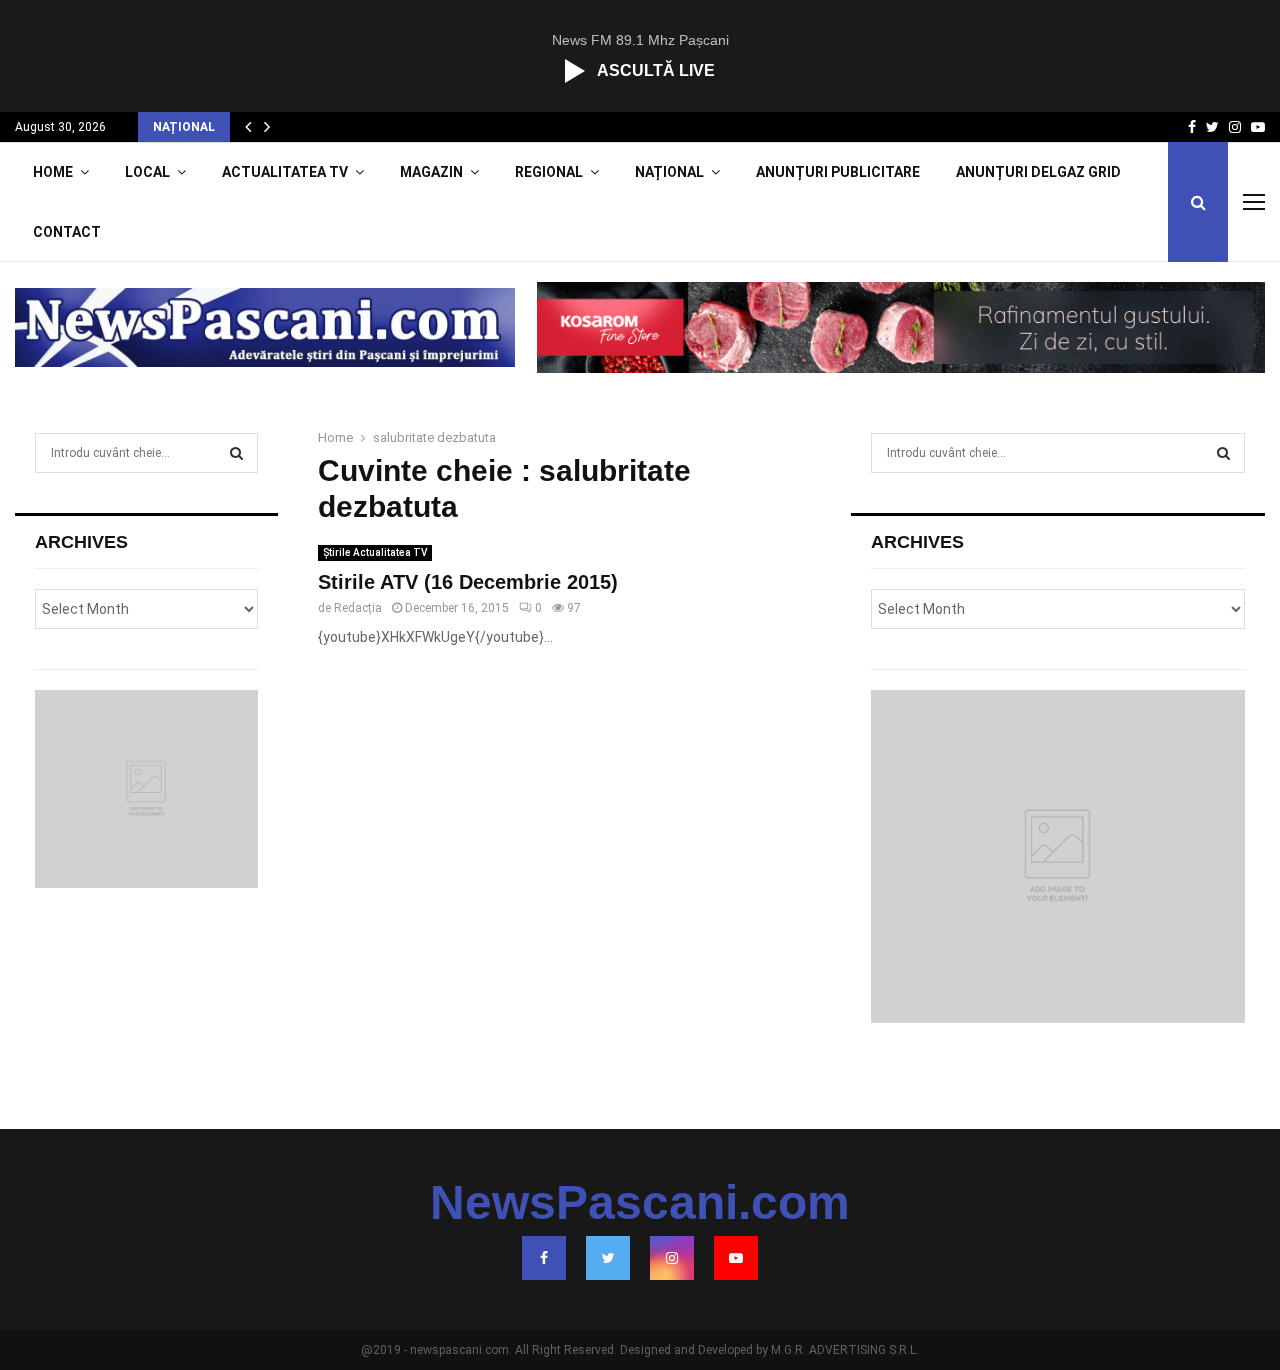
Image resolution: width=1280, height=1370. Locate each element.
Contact (67, 232)
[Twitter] (608, 1258)
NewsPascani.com (640, 1203)
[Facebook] (544, 1258)
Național (669, 172)
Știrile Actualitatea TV (375, 552)
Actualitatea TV (285, 172)
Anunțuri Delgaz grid (1038, 172)
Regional (549, 172)
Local (147, 172)
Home (53, 172)
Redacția (358, 608)
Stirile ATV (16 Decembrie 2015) (468, 582)
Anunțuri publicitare (838, 172)
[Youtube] (736, 1258)
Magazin (431, 172)
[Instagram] (672, 1258)
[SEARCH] (236, 453)
